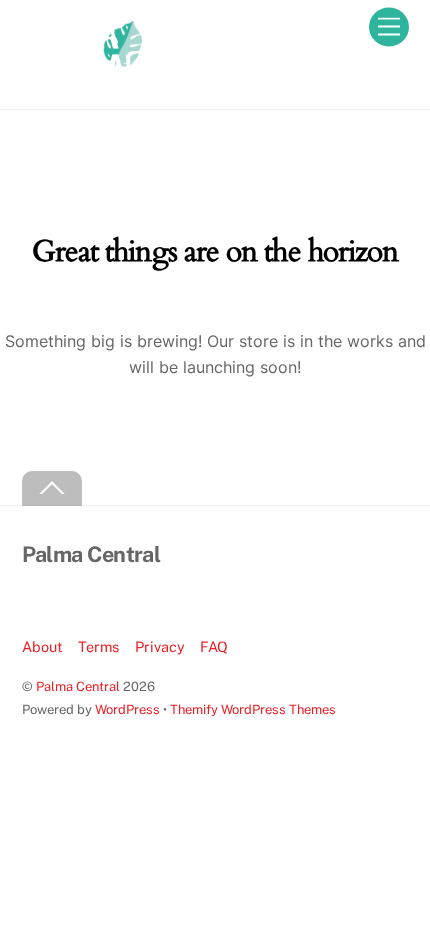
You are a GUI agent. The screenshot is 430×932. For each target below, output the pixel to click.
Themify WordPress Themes (253, 709)
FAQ (214, 646)
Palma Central (78, 686)
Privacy (160, 646)
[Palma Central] (82, 73)
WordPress (127, 709)
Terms (98, 646)
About (42, 646)
